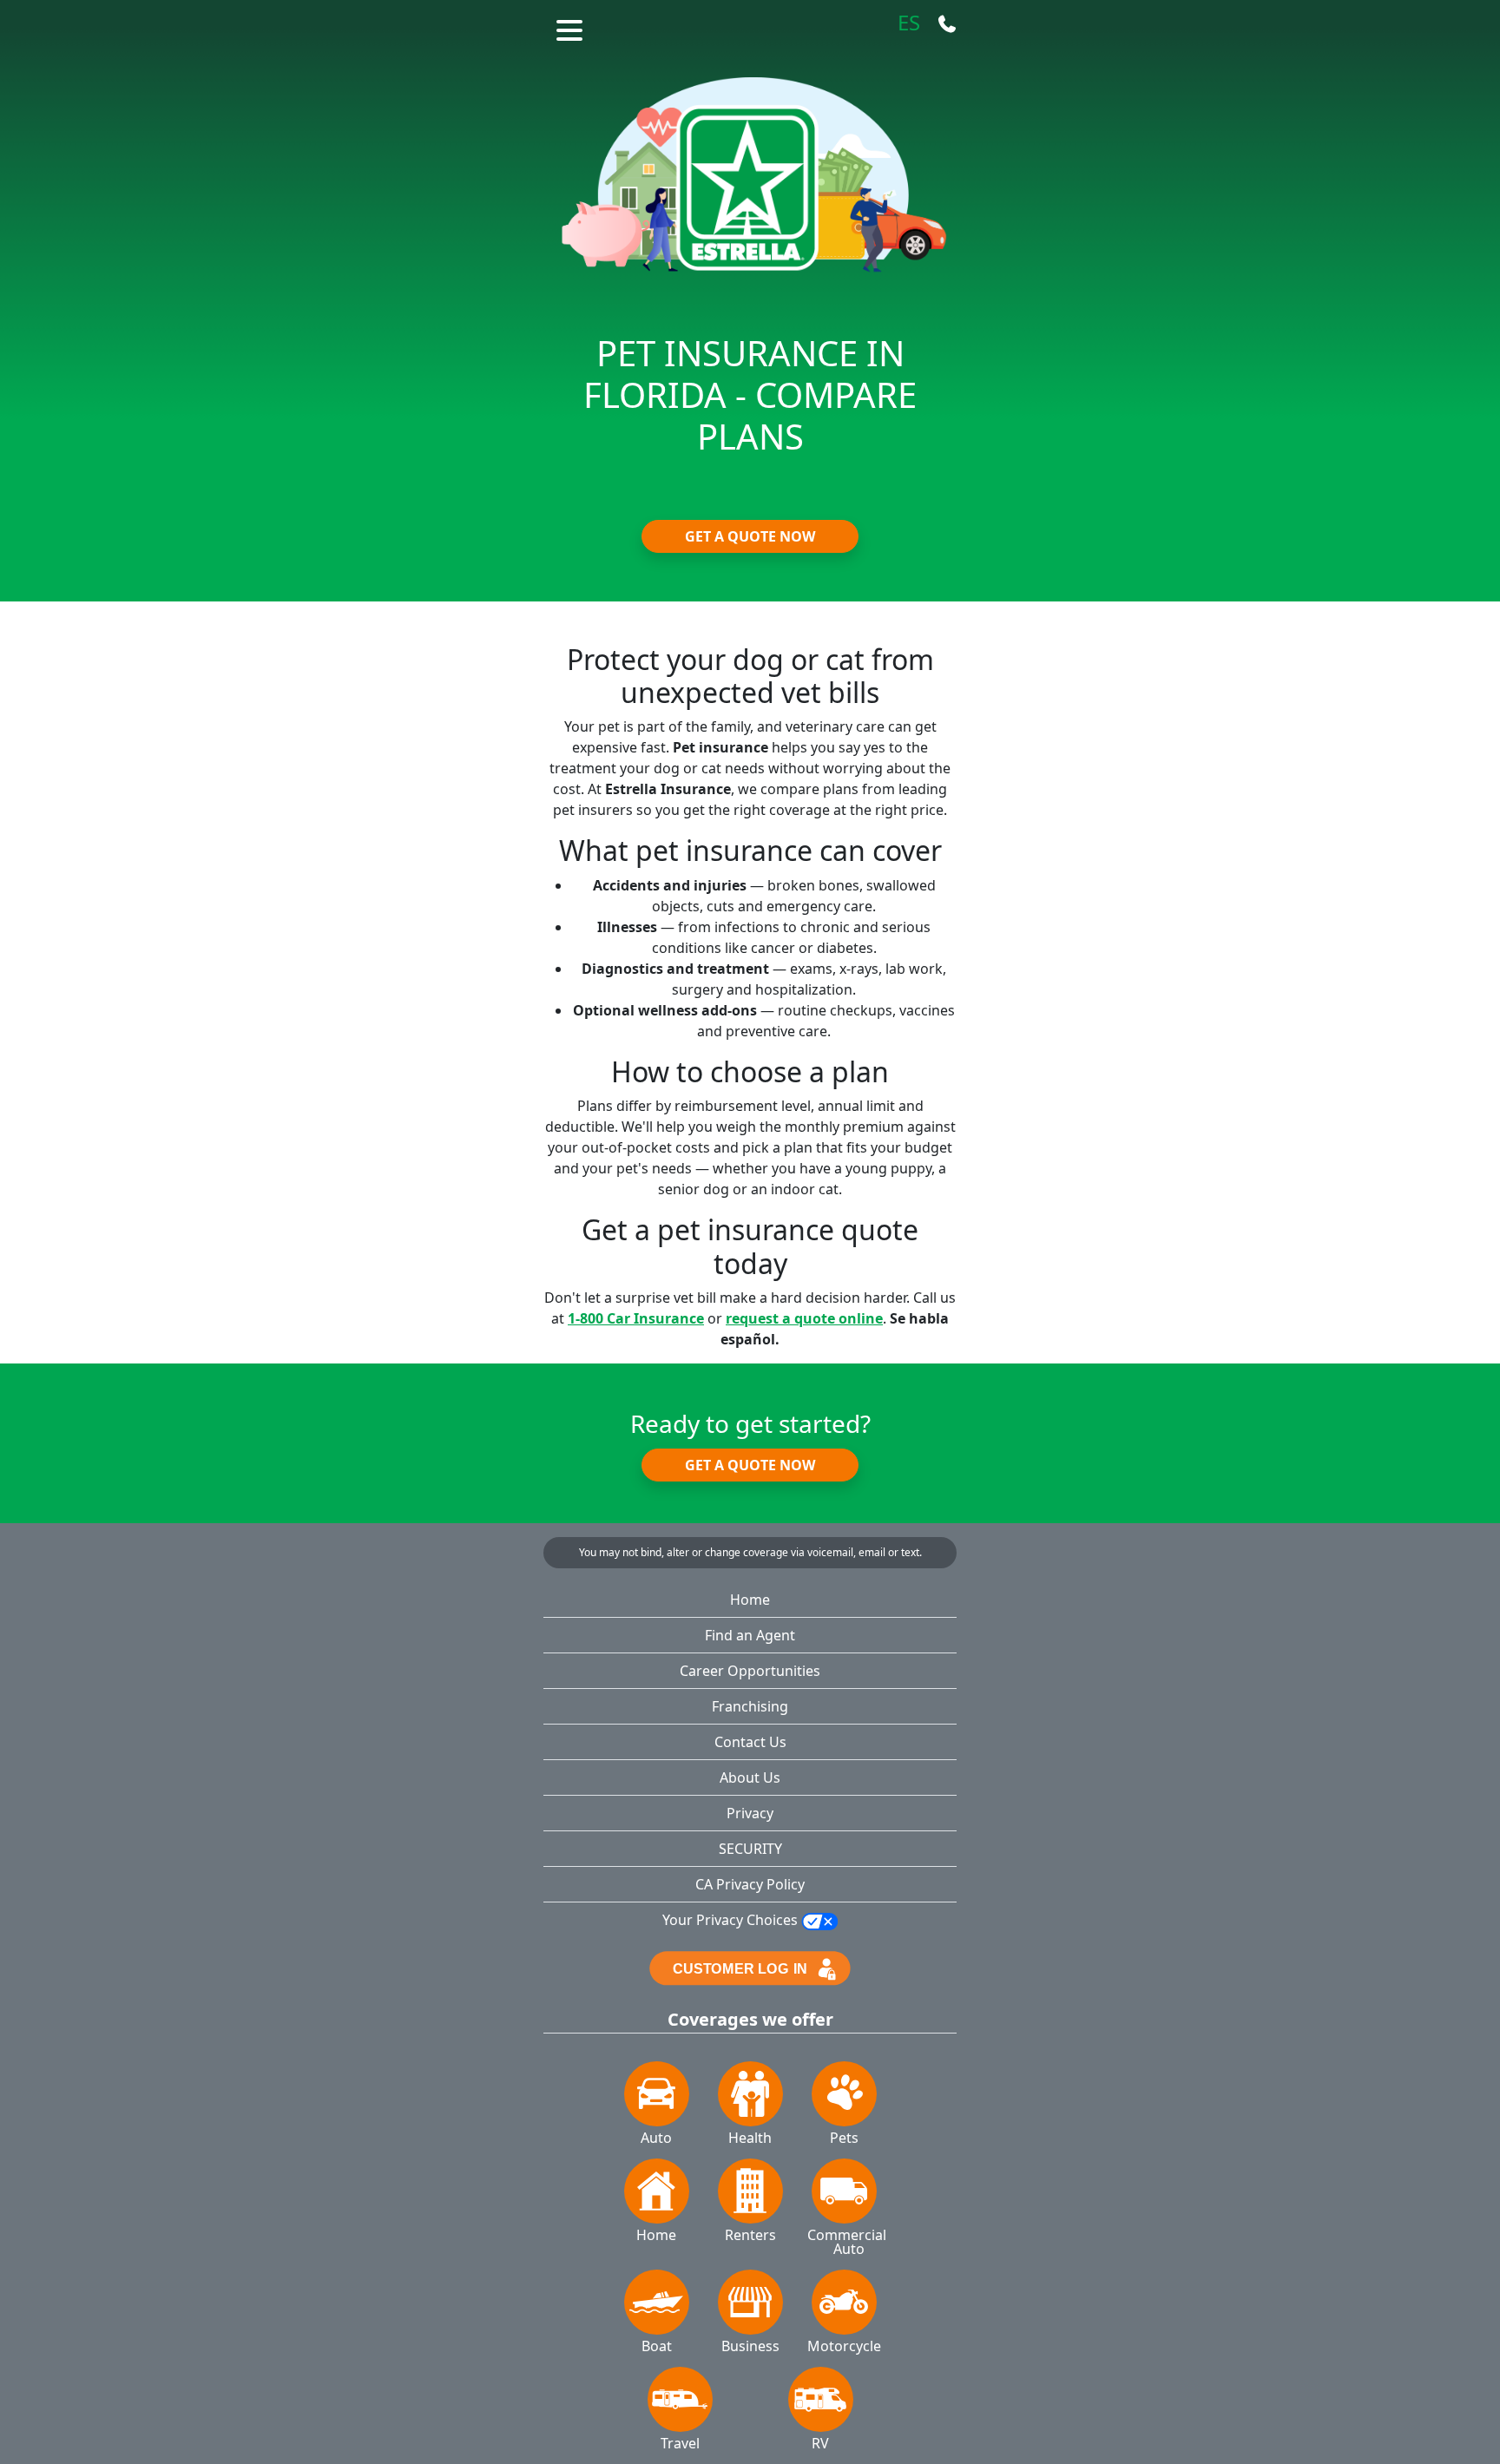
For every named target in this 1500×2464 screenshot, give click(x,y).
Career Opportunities (750, 1671)
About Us (750, 1777)
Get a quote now (750, 536)
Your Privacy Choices (732, 1920)
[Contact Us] (947, 23)
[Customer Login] (750, 1967)
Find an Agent (750, 1635)
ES (909, 23)
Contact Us (750, 1742)
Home (750, 1600)
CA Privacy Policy (750, 1884)
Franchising (750, 1706)
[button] (572, 28)
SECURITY (750, 1849)
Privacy (750, 1813)
